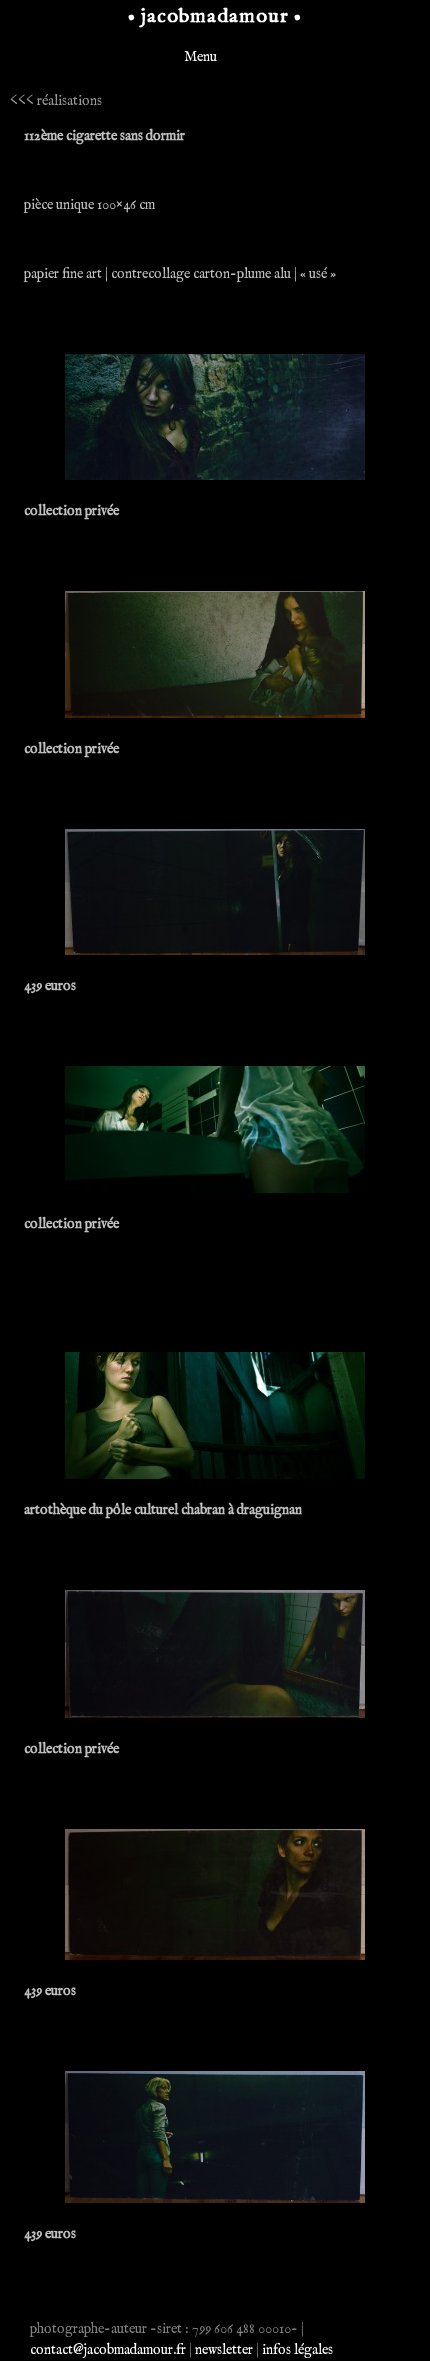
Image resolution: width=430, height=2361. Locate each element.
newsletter (224, 2350)
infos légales (297, 2350)
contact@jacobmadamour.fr (108, 2350)
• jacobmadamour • (215, 16)
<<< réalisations (56, 101)
